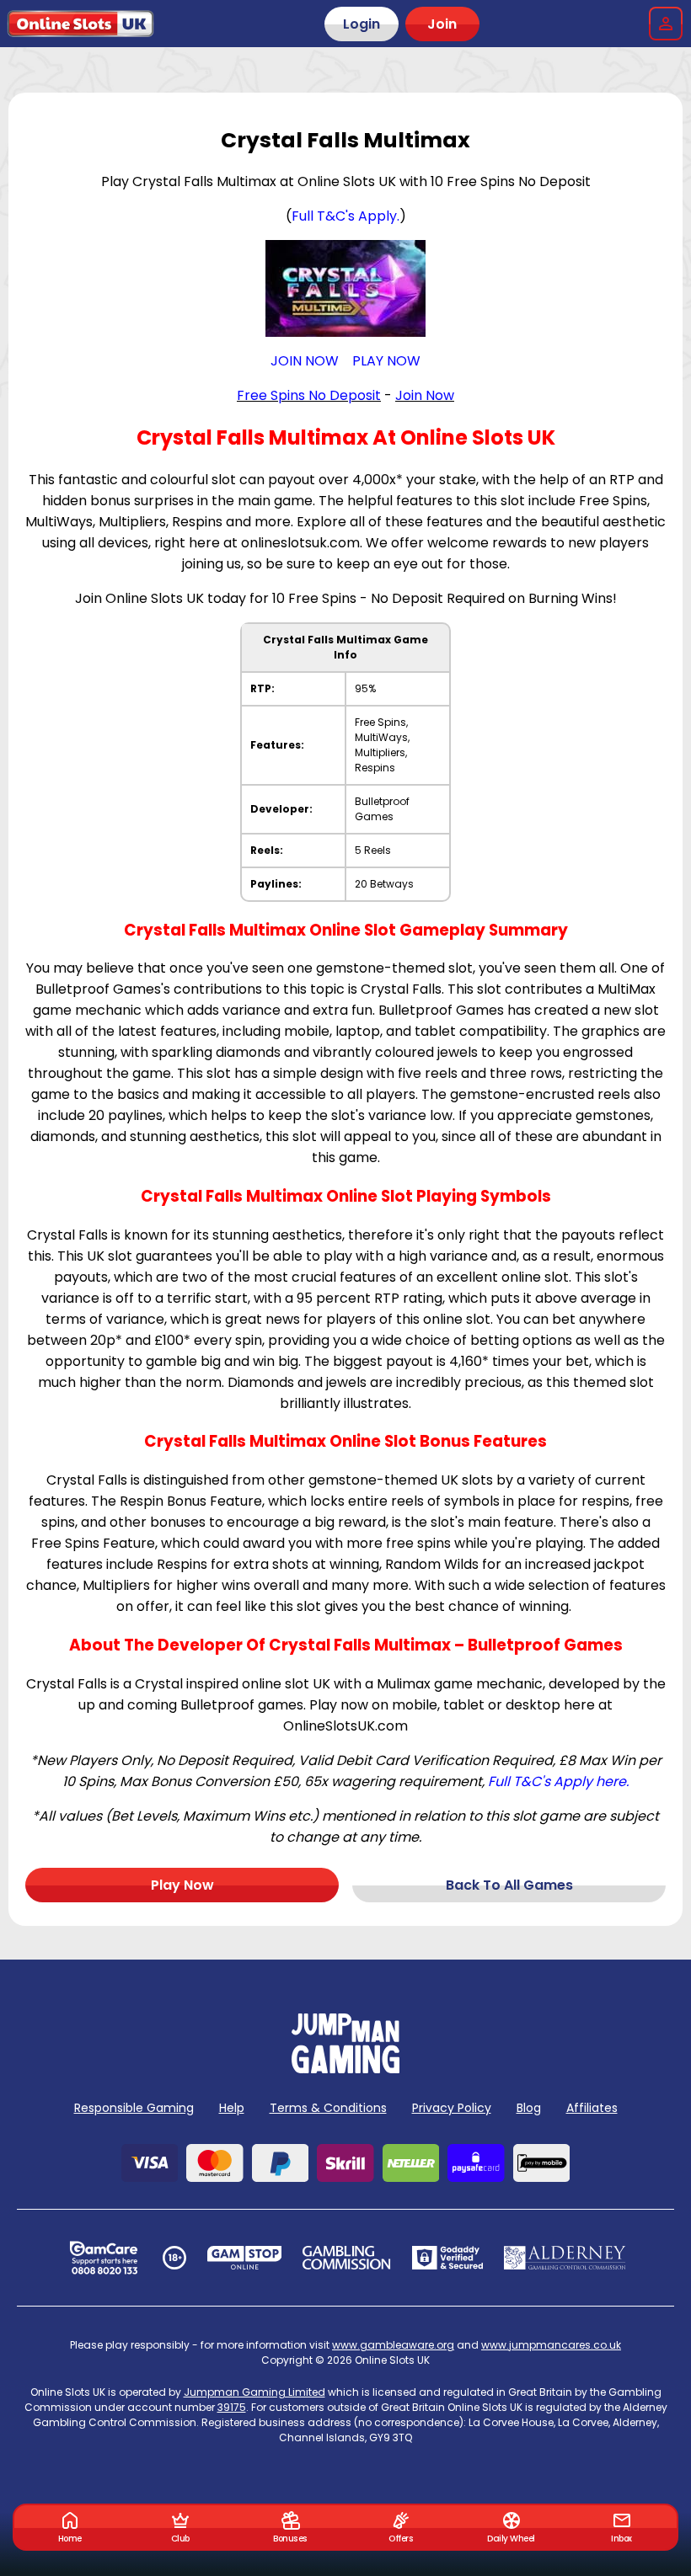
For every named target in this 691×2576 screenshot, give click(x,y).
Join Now (425, 395)
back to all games (509, 1885)
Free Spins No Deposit (309, 395)
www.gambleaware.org (393, 2345)
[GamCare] (104, 2258)
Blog (529, 2108)
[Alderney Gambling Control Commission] (565, 2258)
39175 (232, 2407)
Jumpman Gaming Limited (254, 2392)
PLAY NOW (386, 361)
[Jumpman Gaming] (345, 2069)
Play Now (182, 1885)
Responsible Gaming (134, 2108)
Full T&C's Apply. (345, 216)
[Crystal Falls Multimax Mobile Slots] (345, 288)
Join (442, 24)
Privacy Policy (452, 2108)
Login (362, 24)
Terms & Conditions (328, 2108)
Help (232, 2108)
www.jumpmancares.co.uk (551, 2345)
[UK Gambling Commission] (346, 2258)
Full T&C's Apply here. (558, 1781)
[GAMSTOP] (245, 2258)
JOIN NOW (305, 361)
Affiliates (592, 2108)
